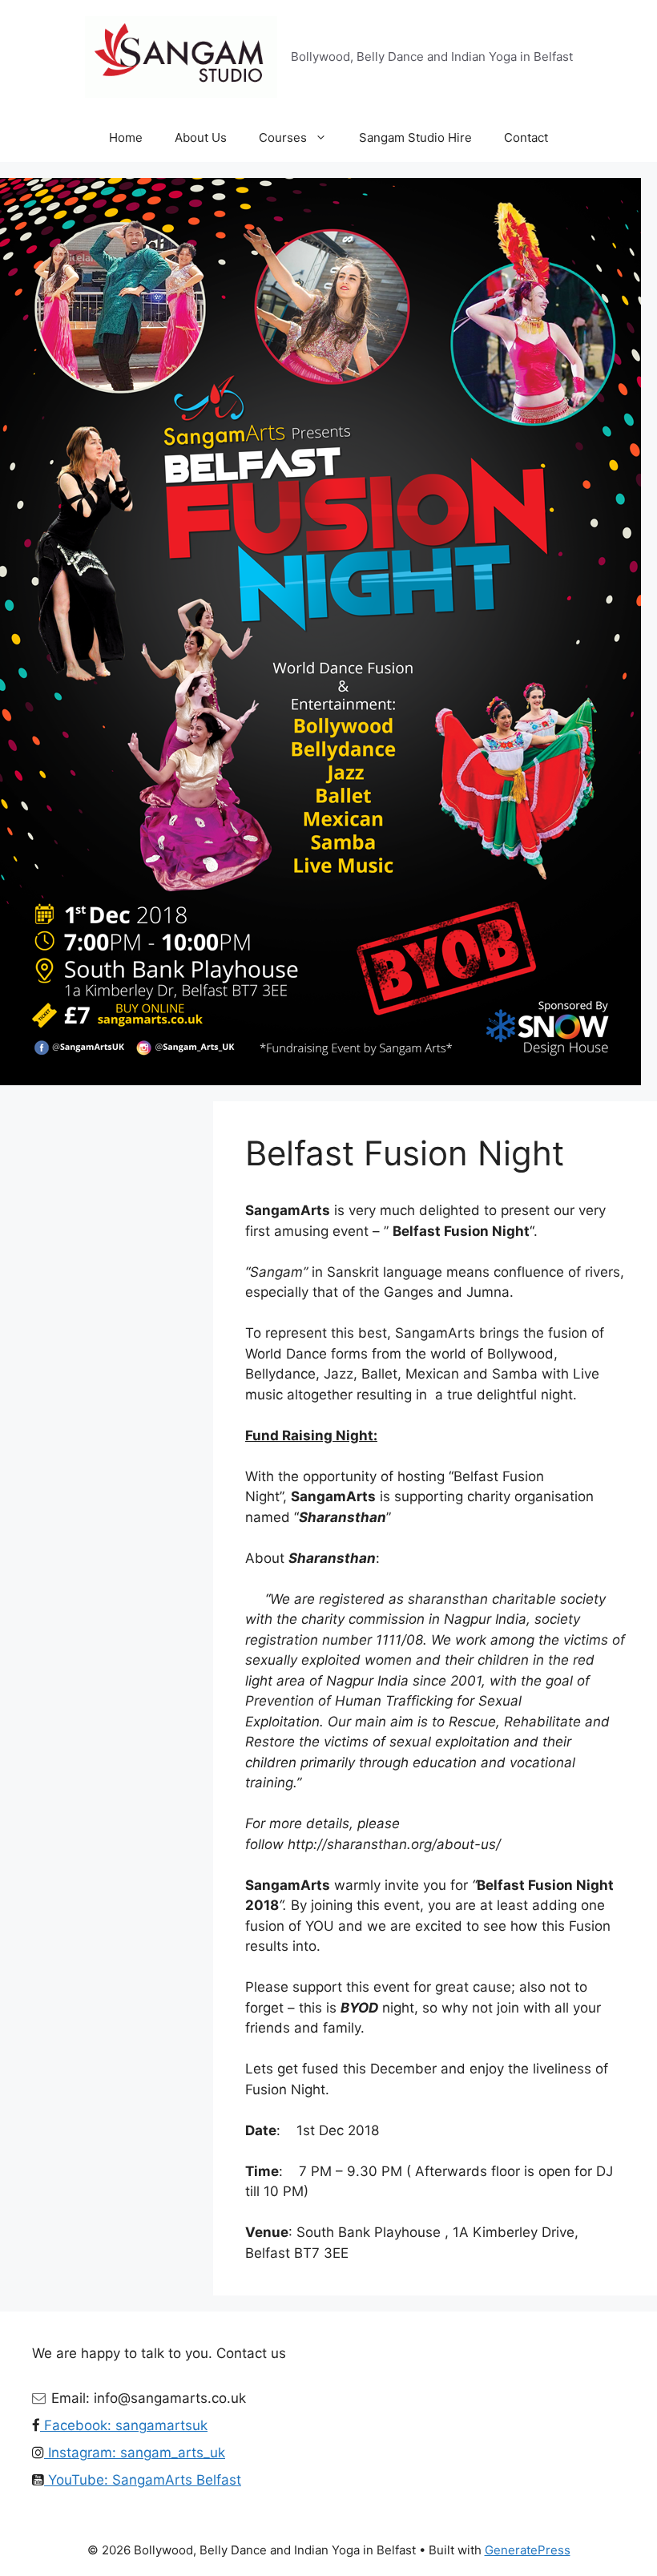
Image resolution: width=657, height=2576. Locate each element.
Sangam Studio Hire (415, 137)
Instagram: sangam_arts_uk (135, 2453)
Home (126, 137)
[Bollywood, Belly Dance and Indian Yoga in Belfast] (181, 56)
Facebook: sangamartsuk (124, 2425)
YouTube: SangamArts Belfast (143, 2480)
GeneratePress (528, 2550)
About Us (201, 137)
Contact (526, 137)
